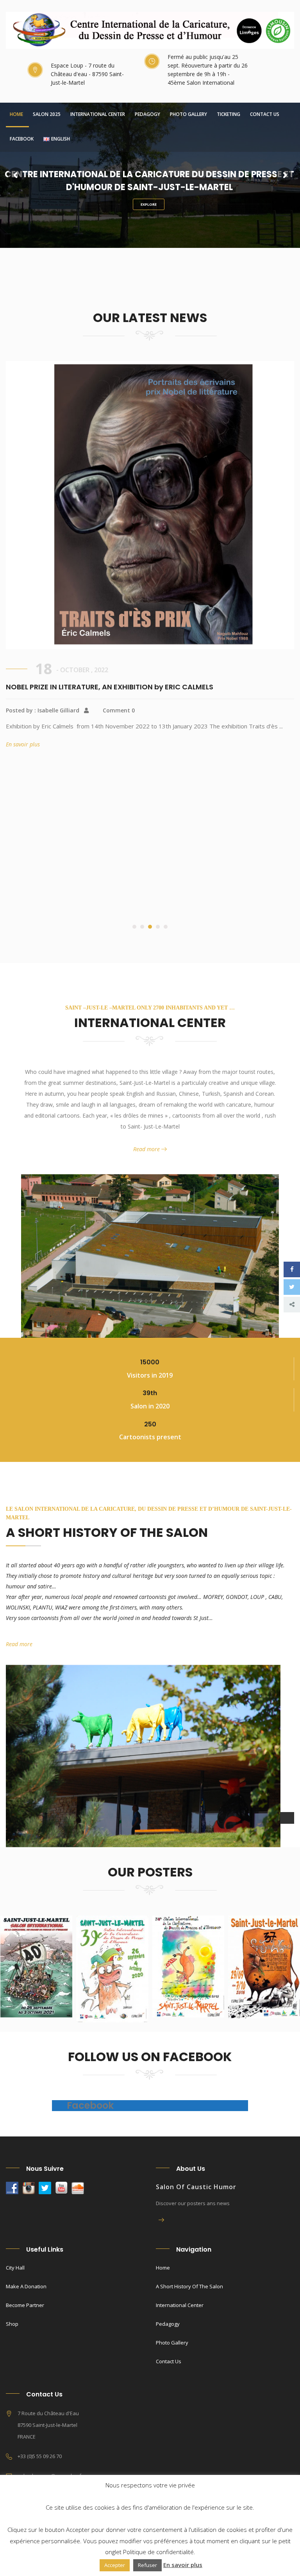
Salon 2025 (47, 114)
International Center (98, 114)
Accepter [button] (115, 2565)
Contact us (265, 114)
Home (16, 114)
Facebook (22, 139)
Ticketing (229, 114)
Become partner (25, 2305)
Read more (147, 1149)
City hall (15, 2268)
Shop (12, 2324)
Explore (149, 204)
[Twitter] (292, 1287)
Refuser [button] (147, 2565)
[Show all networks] (292, 1305)
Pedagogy (147, 114)
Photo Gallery (188, 114)
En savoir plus (25, 887)
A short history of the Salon (189, 2286)
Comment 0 (119, 841)
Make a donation (26, 2286)
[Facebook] (292, 1269)
